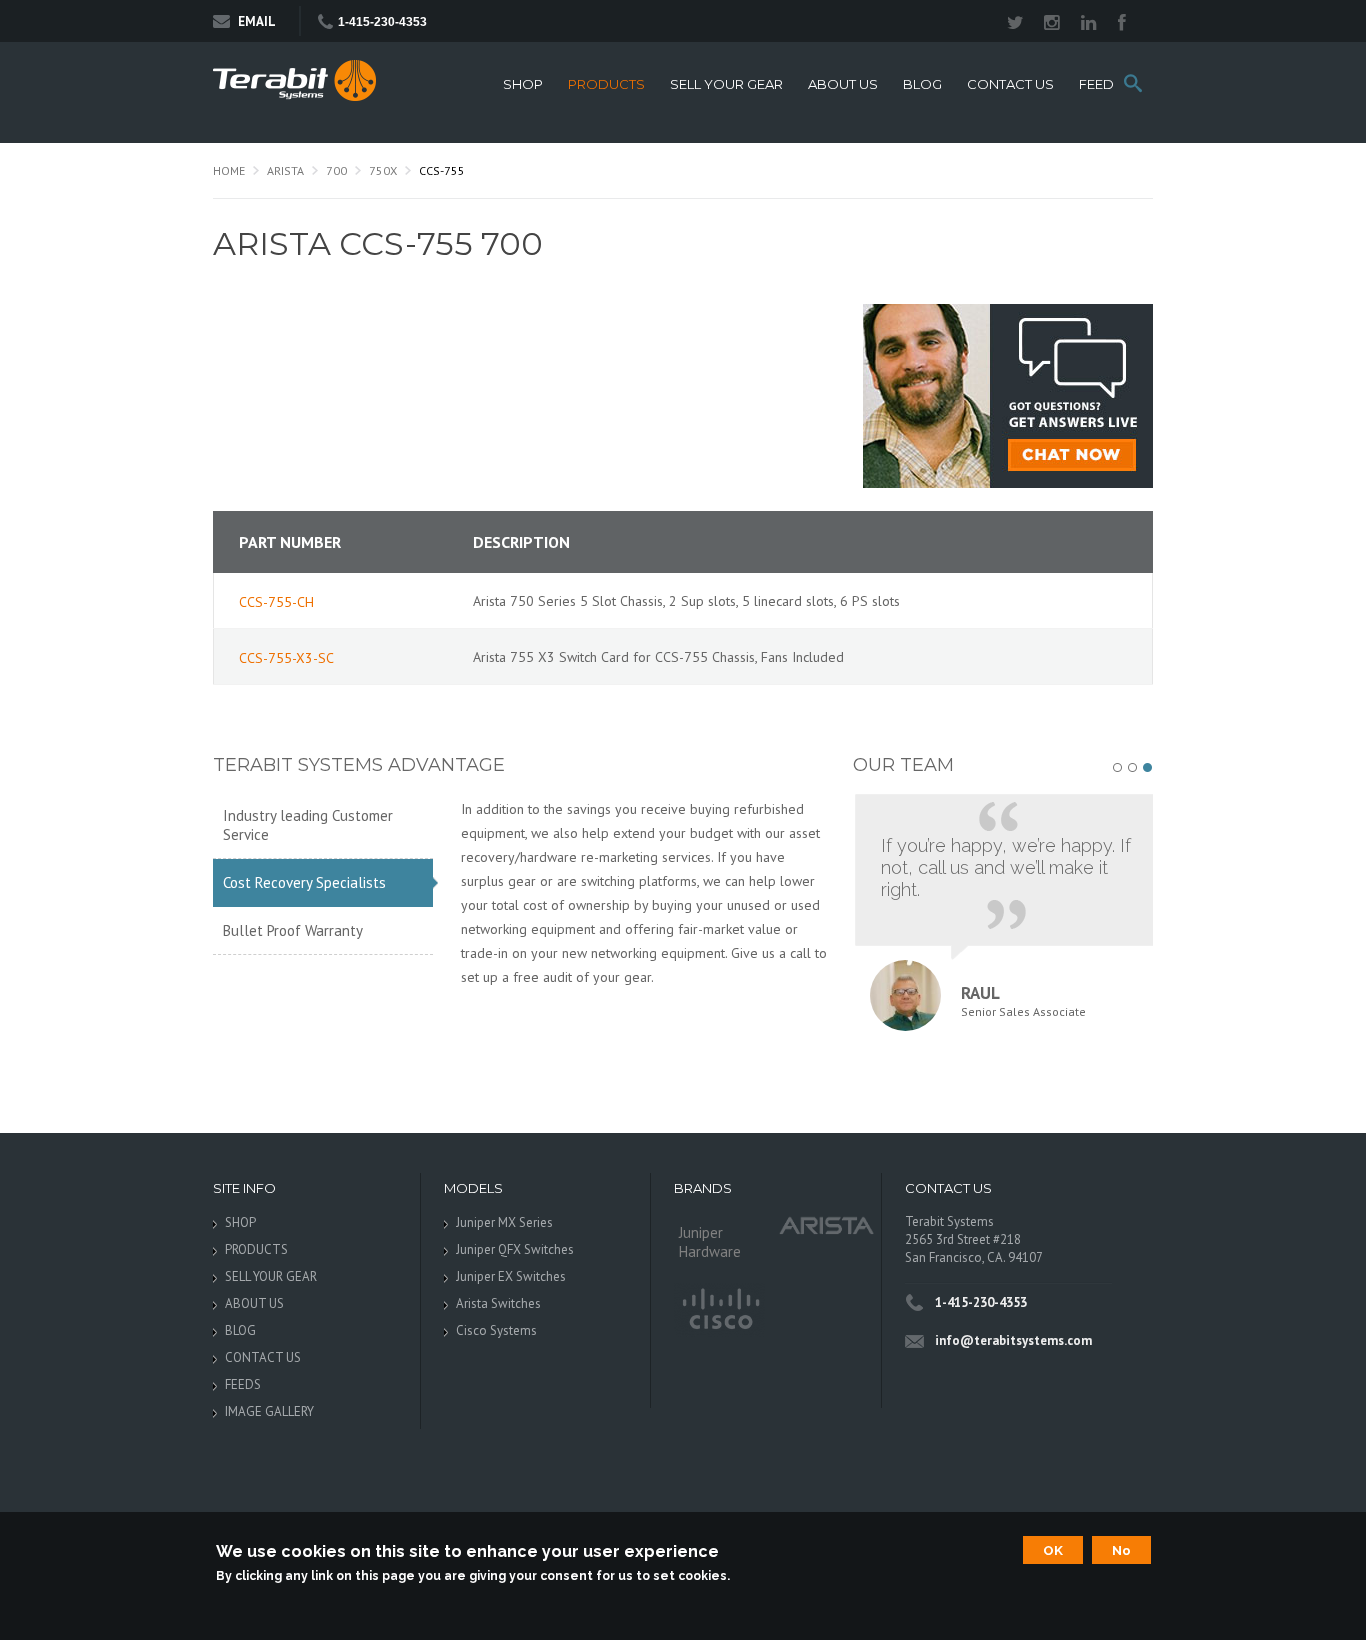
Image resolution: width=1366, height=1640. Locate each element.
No (1121, 1550)
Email (257, 21)
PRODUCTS (606, 84)
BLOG (922, 84)
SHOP (523, 84)
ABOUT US (843, 84)
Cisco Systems (496, 1330)
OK (1053, 1550)
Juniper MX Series (504, 1222)
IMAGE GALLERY (269, 1411)
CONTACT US (1010, 84)
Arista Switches (498, 1303)
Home (229, 170)
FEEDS (1101, 84)
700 (336, 170)
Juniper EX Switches (511, 1276)
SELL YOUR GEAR (726, 84)
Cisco (719, 1310)
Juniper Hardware (710, 1242)
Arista (285, 170)
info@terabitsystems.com (1013, 1340)
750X (383, 170)
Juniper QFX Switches (515, 1249)
